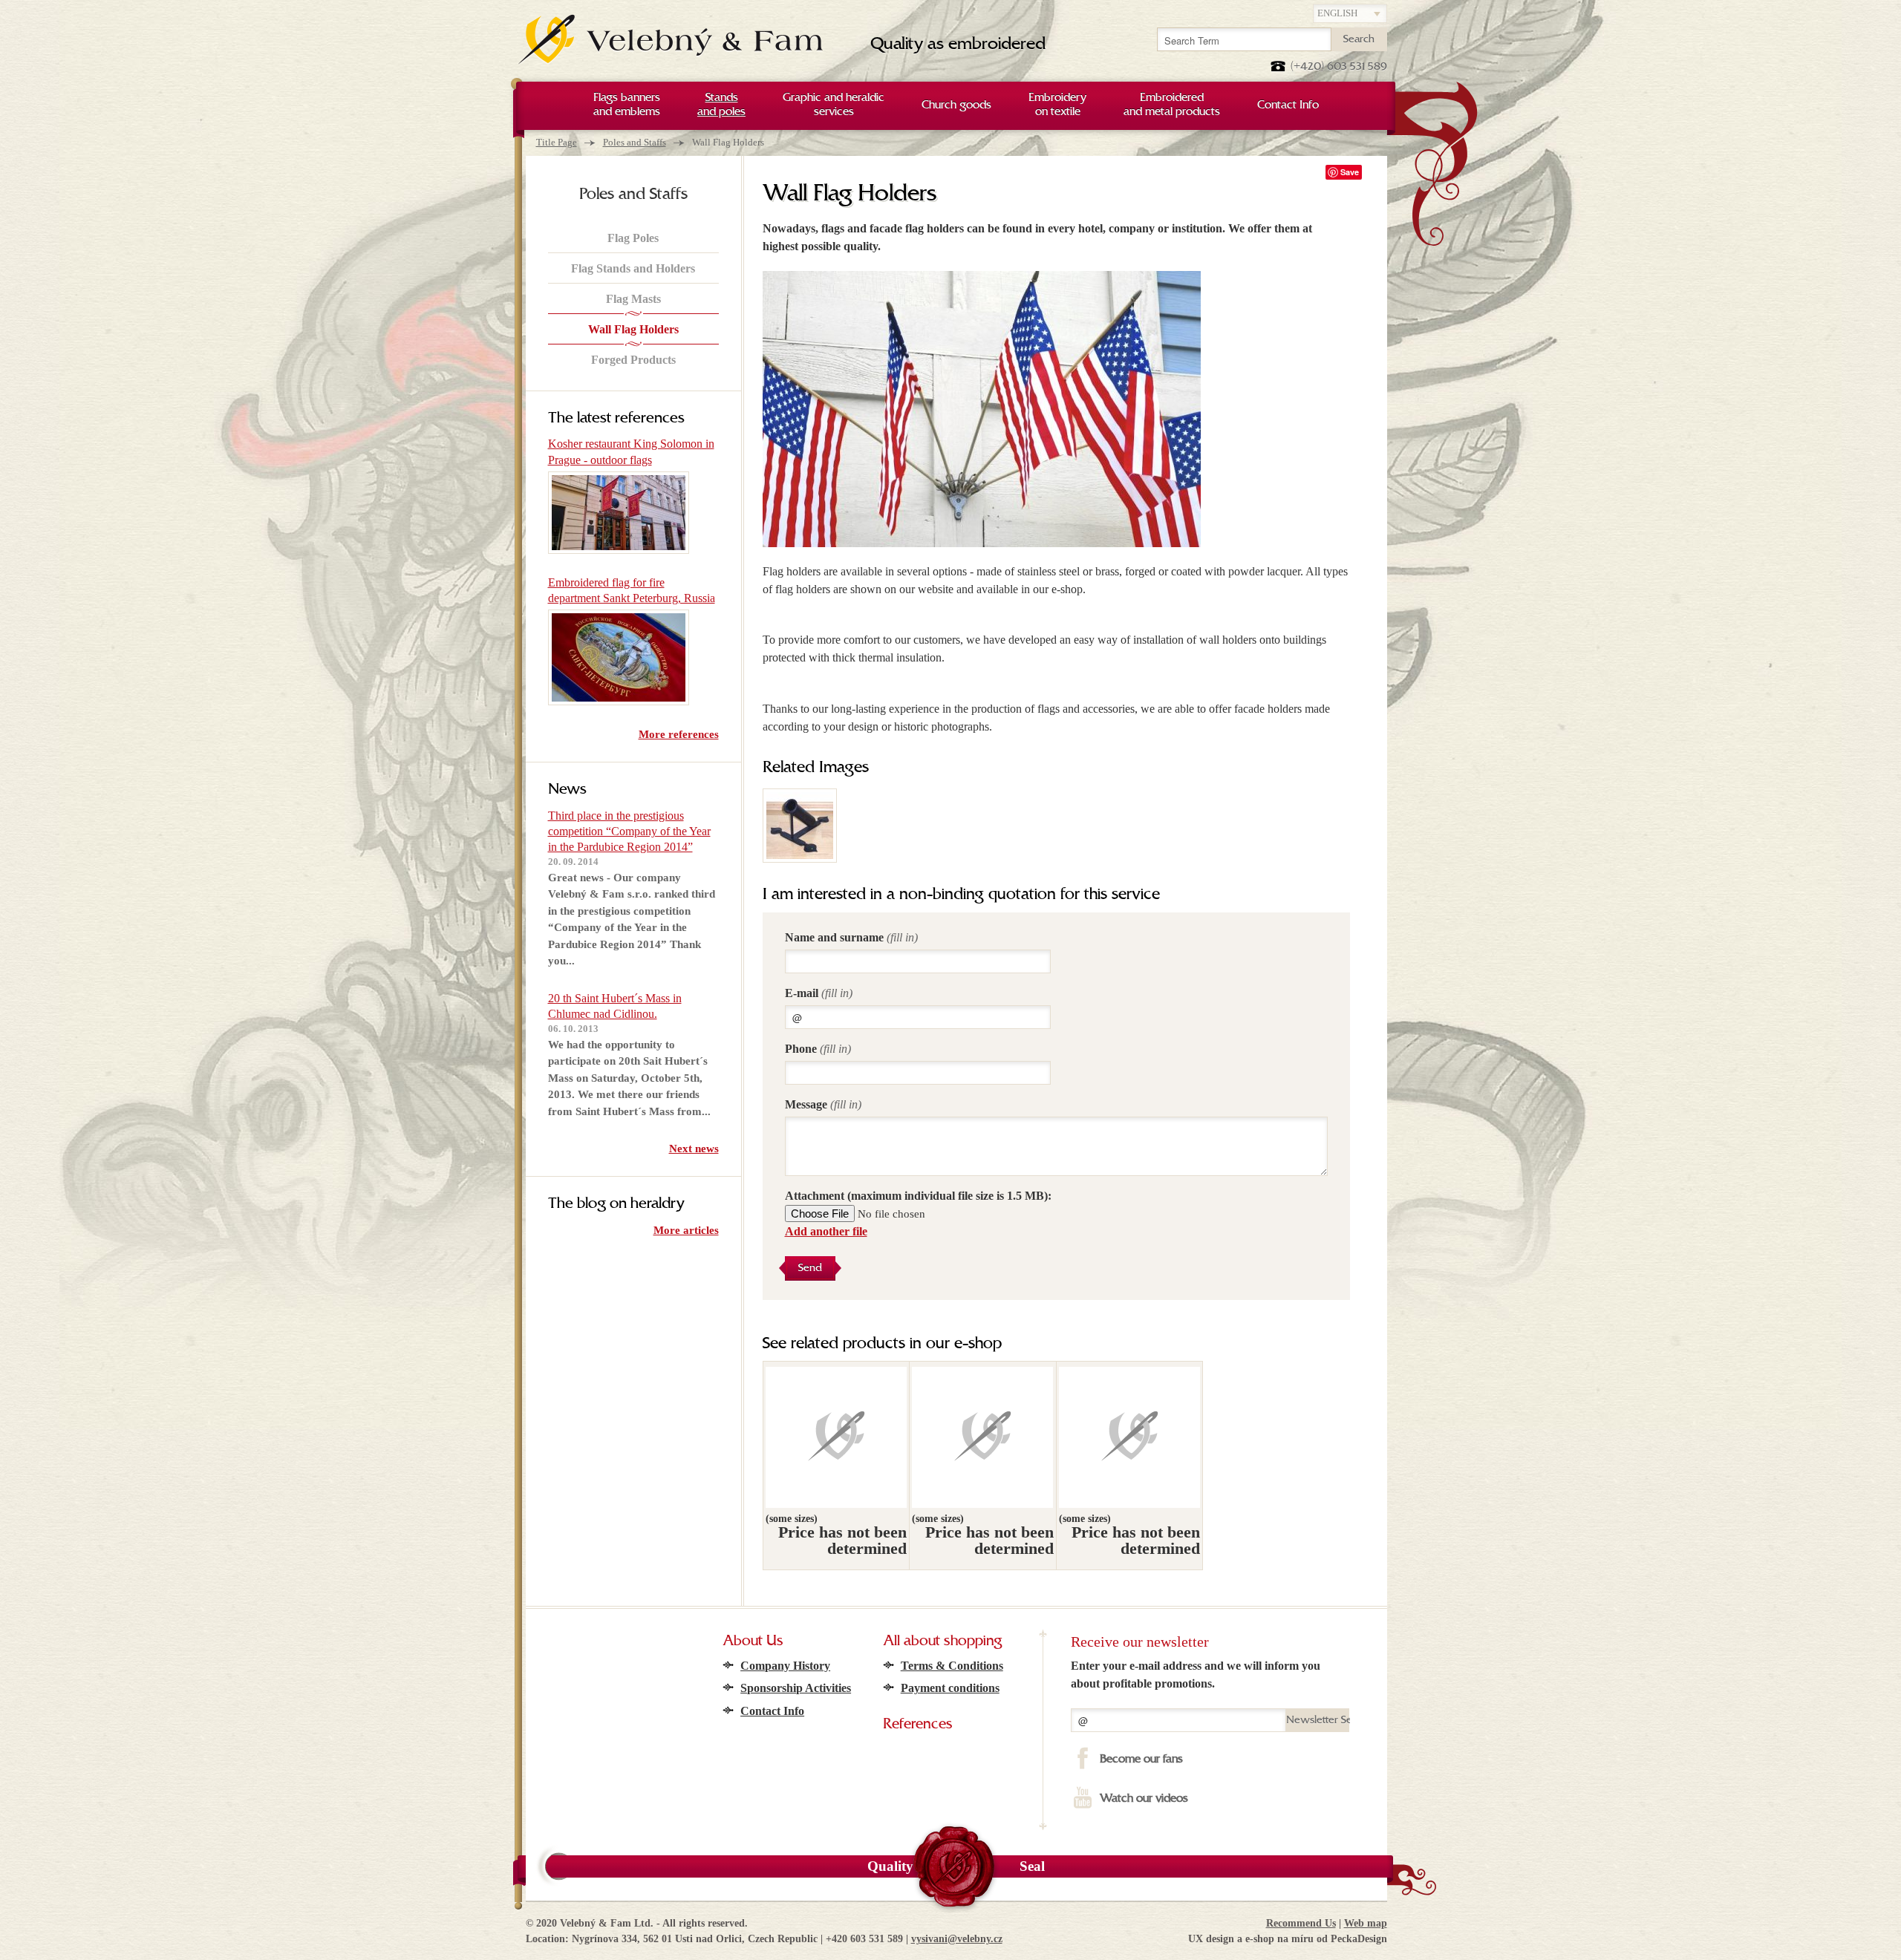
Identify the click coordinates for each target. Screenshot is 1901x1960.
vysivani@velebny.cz (957, 1939)
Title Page (557, 142)
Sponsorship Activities (796, 1688)
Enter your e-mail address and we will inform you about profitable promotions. (1196, 1675)
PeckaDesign (1359, 1939)
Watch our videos (1144, 1799)
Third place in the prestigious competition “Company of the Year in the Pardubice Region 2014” (629, 832)
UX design (1211, 1939)
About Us (753, 1641)
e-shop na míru (1279, 1939)
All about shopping (942, 1641)
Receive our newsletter (1140, 1641)
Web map (1366, 1923)
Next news (694, 1149)
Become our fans (1141, 1760)
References (918, 1725)
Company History (785, 1666)
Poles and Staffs (635, 142)
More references (679, 734)
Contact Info (772, 1711)
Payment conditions (950, 1688)
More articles (686, 1230)
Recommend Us (1301, 1923)
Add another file (826, 1231)
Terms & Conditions (952, 1666)
